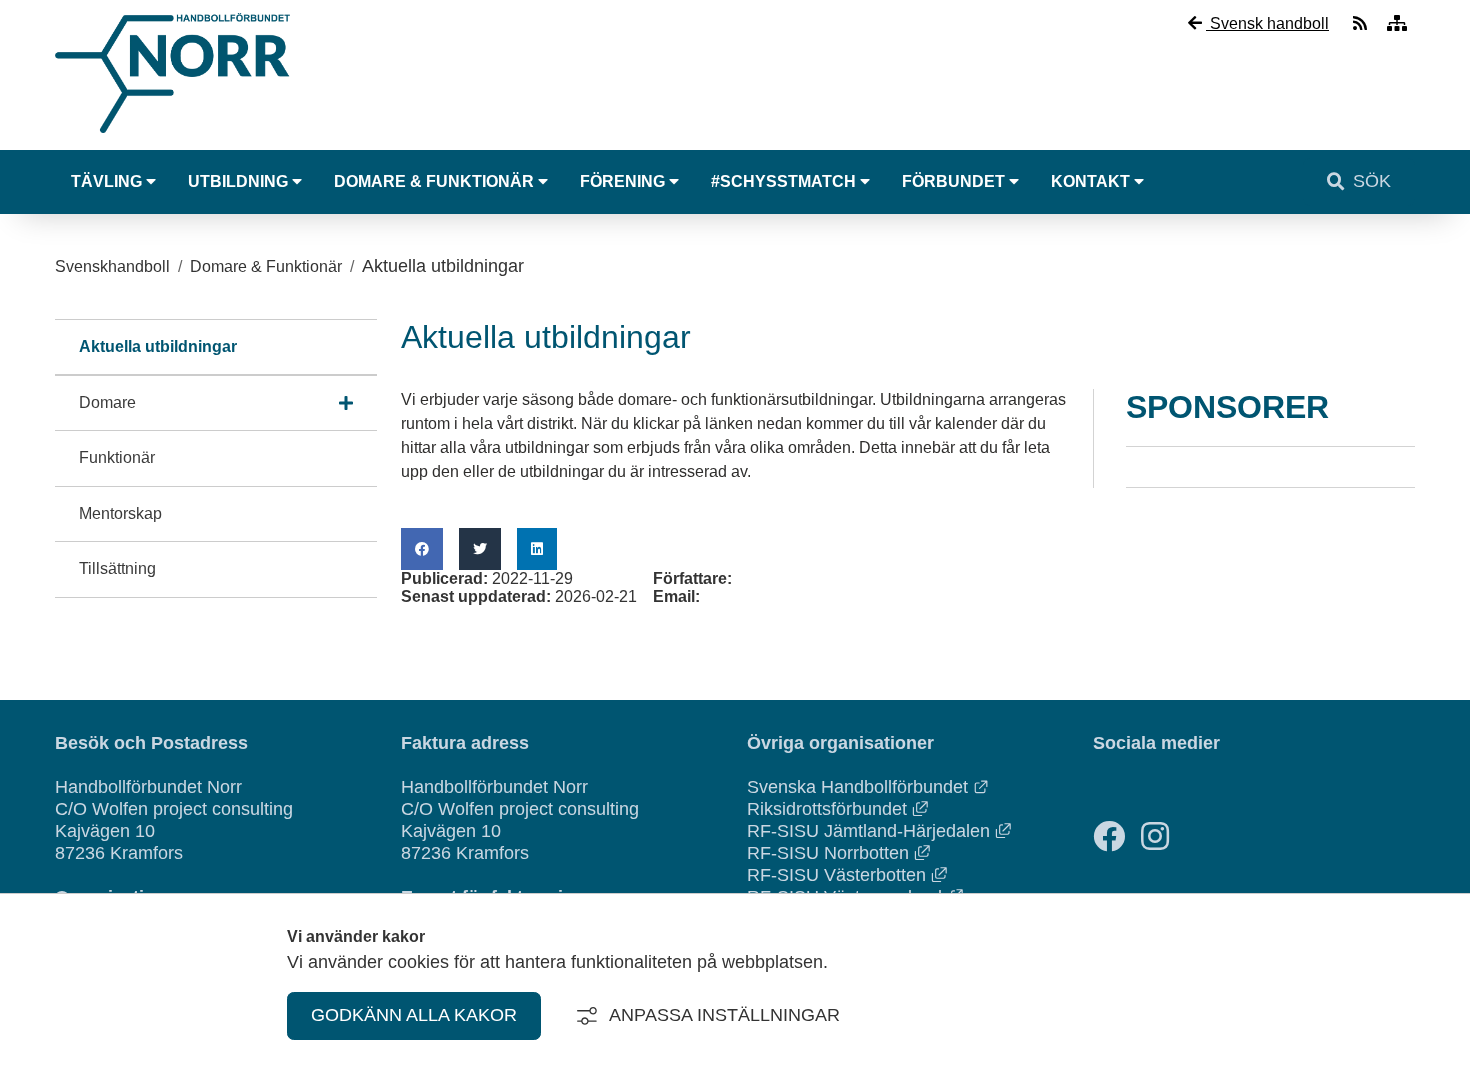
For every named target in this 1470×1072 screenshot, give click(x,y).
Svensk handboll (1267, 23)
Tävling (106, 181)
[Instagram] (1155, 836)
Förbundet (953, 181)
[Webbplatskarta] (1397, 23)
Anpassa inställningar (724, 1015)
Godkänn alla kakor (414, 1015)
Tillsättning (117, 568)
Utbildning (238, 181)
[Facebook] (1109, 836)
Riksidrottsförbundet (837, 808)
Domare (107, 402)
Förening (622, 181)
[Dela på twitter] (480, 549)
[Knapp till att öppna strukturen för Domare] (346, 403)
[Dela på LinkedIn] (537, 549)
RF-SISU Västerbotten (847, 874)
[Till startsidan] (172, 137)
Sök (1372, 181)
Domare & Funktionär (434, 181)
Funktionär (117, 457)
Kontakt (1090, 181)
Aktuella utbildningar (158, 346)
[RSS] (1362, 23)
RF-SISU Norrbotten (838, 852)
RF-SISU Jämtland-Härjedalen (879, 830)
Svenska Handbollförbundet (868, 786)
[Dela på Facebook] (422, 549)
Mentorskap (120, 513)
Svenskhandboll (112, 266)
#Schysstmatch (783, 181)
